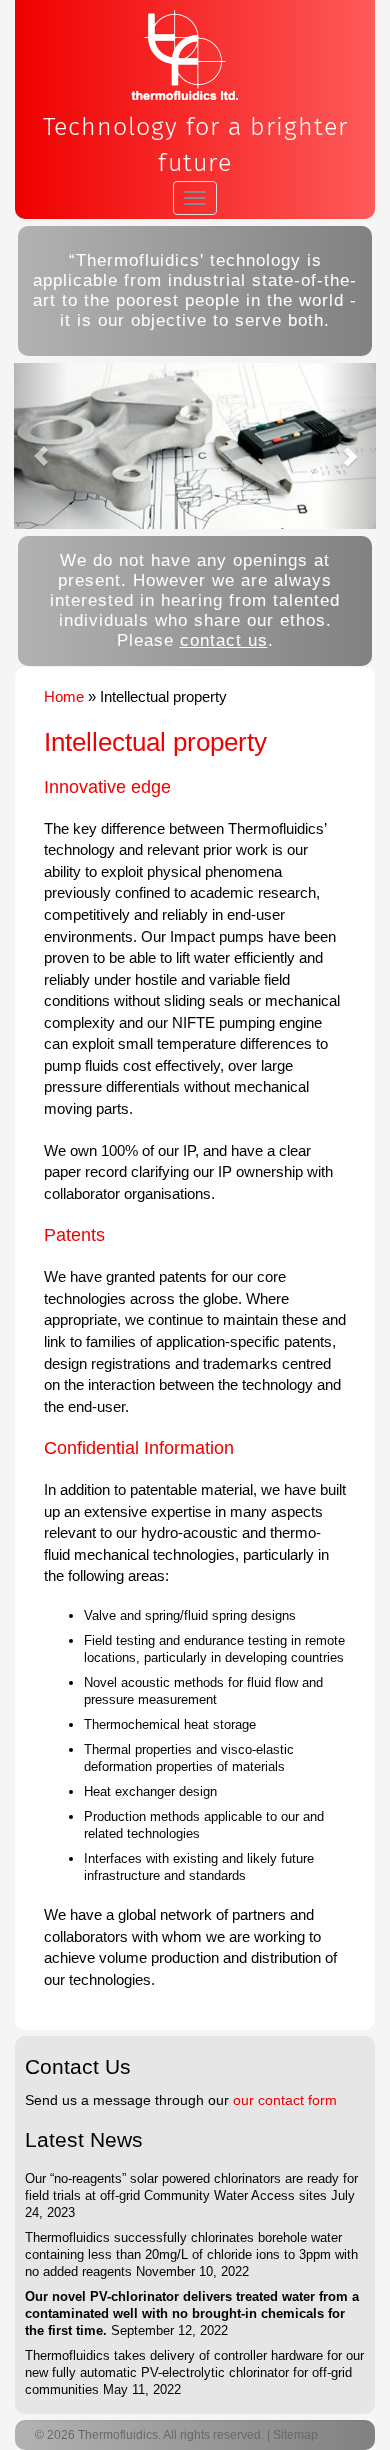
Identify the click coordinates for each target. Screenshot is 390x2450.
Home (64, 696)
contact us (224, 640)
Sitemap (295, 2435)
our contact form (285, 2100)
